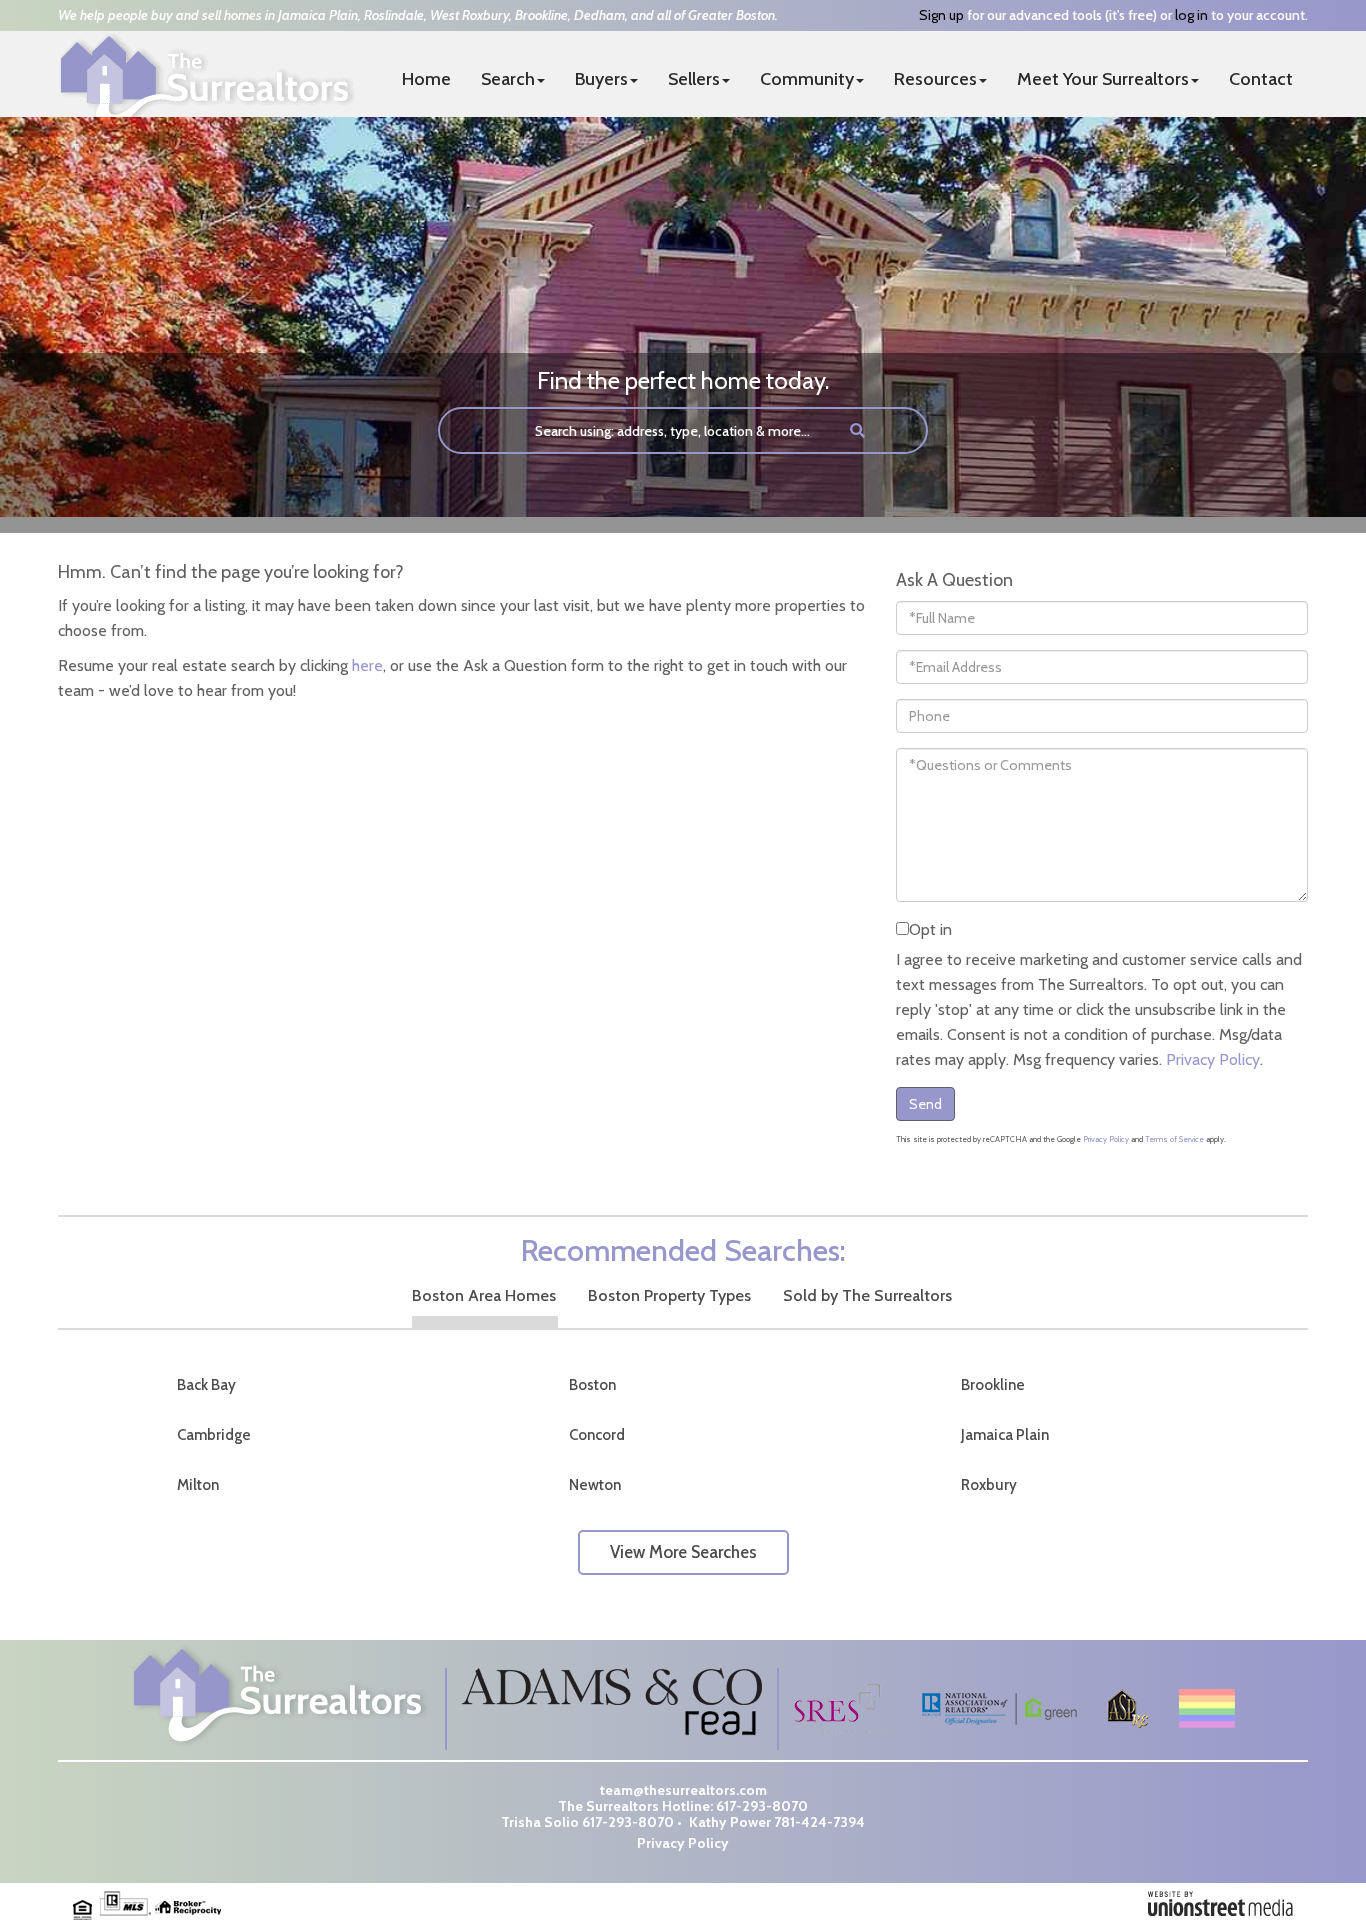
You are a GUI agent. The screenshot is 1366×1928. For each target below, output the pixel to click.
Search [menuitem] (508, 79)
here (367, 665)
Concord (597, 1435)
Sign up (941, 15)
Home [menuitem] (426, 79)
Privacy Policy (1213, 1059)
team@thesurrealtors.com (683, 1790)
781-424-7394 (819, 1822)
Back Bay (206, 1385)
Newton (595, 1485)
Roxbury (989, 1485)
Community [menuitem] (807, 79)
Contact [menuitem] (1261, 79)
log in (1191, 15)
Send (925, 1104)
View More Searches (683, 1552)
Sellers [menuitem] (694, 79)
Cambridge (214, 1435)
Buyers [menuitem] (601, 79)
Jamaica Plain (1005, 1435)
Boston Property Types (669, 1295)
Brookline (993, 1385)
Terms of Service (1174, 1139)
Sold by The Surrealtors (867, 1295)
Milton (198, 1485)
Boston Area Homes (484, 1295)
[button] (857, 430)
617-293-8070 (762, 1806)
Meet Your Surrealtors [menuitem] (1103, 79)
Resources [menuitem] (935, 79)
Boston (592, 1385)
